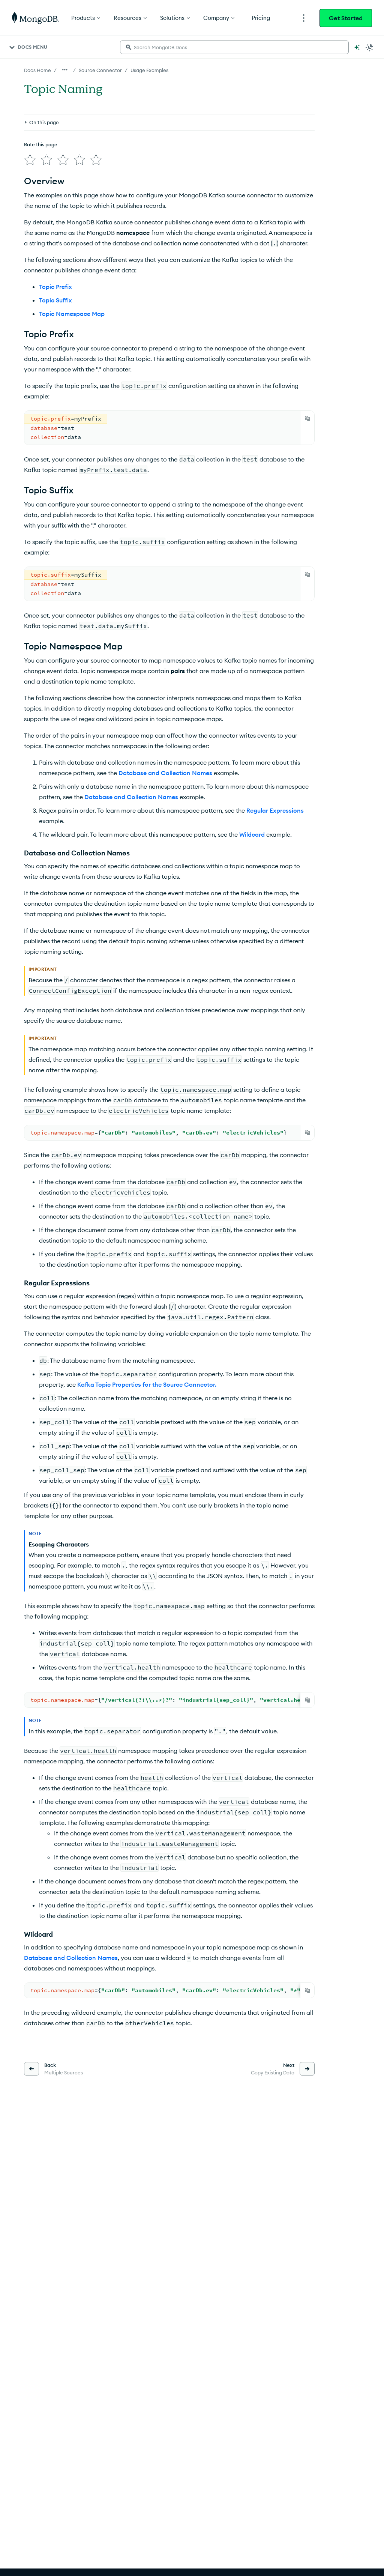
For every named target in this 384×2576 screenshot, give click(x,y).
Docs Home (37, 70)
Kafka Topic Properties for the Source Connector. (147, 1384)
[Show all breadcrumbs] (65, 70)
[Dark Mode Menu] (370, 47)
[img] (30, 160)
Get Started (346, 18)
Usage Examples (149, 70)
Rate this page (41, 144)
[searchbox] (234, 47)
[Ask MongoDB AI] (357, 47)
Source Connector (100, 70)
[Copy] (307, 418)
